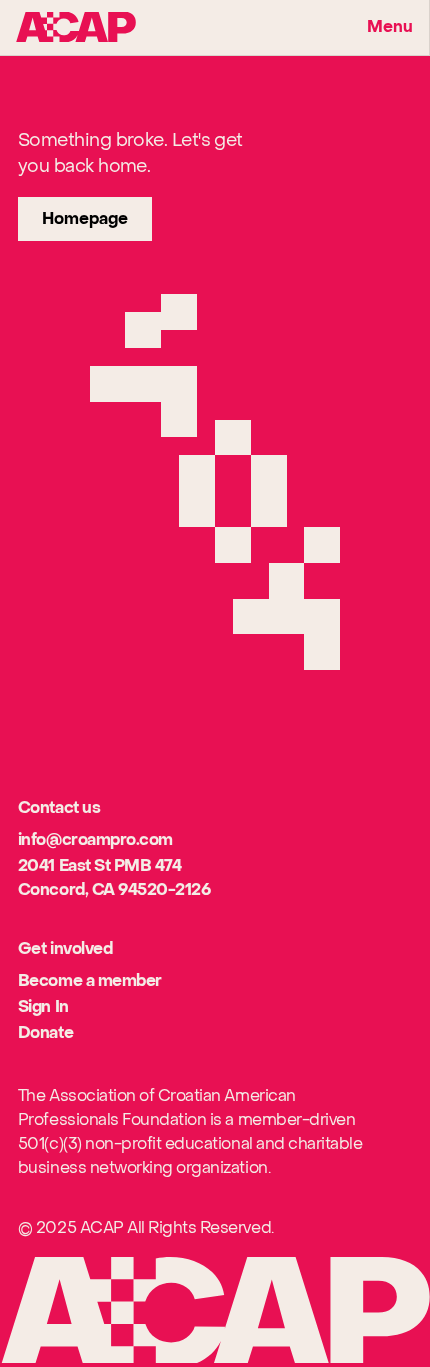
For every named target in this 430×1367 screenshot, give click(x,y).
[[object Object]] (76, 27)
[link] (85, 219)
